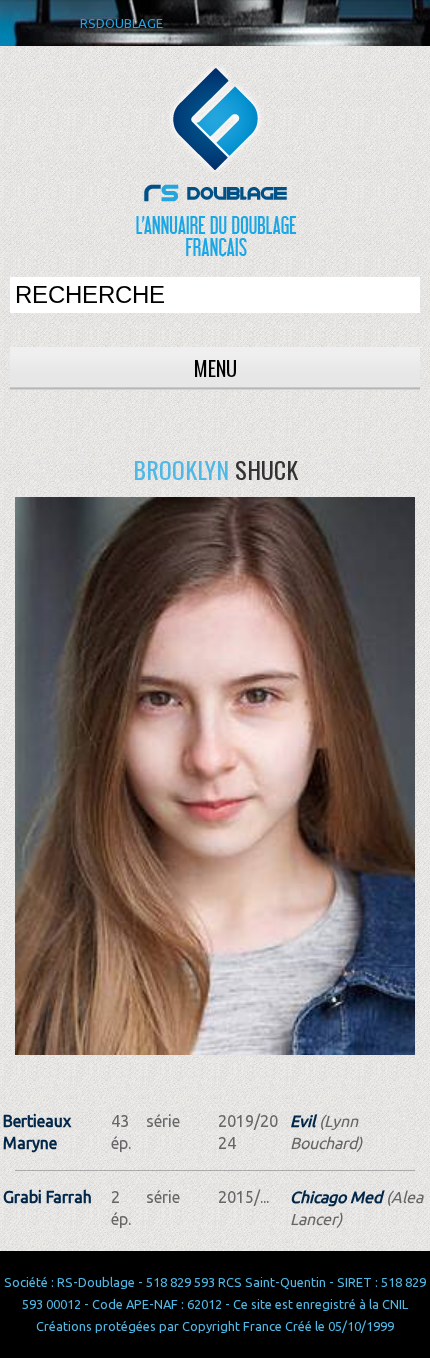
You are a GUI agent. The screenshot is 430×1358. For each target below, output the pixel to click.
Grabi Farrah (47, 1197)
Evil (302, 1121)
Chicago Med (336, 1197)
